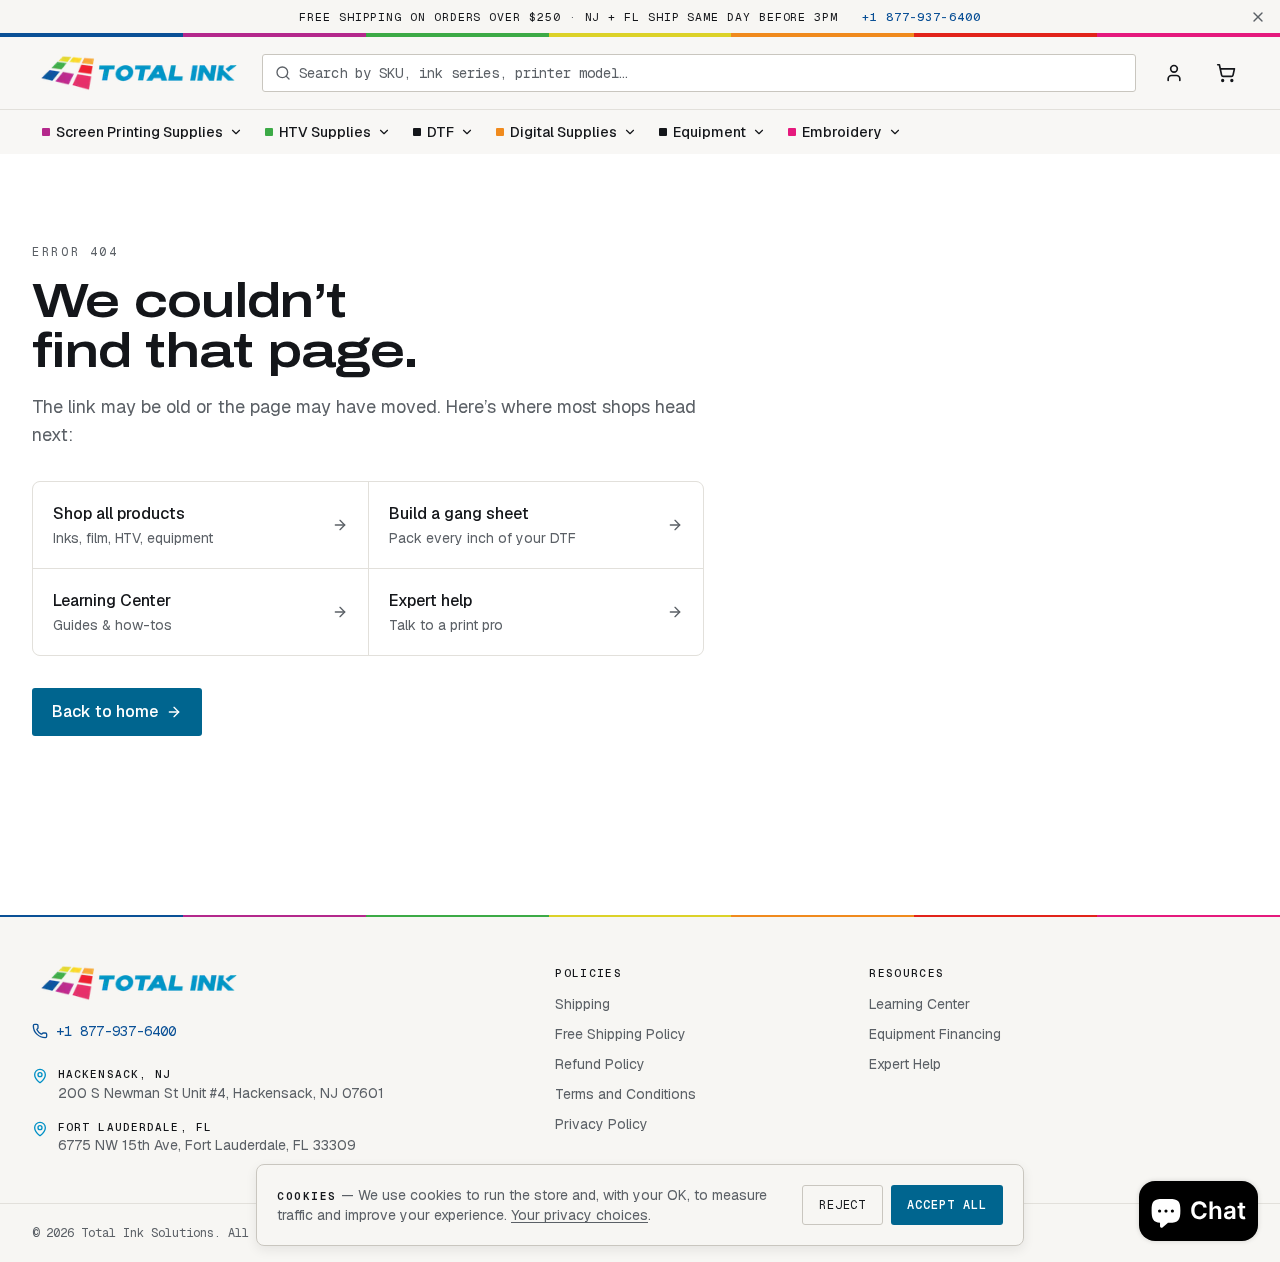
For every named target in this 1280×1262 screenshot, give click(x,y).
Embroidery (842, 132)
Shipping (582, 1004)
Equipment (709, 132)
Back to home (105, 711)
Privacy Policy (601, 1124)
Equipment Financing (935, 1034)
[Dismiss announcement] (1258, 17)
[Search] (283, 73)
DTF (440, 132)
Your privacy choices (579, 1215)
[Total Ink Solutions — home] (139, 73)
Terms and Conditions (625, 1094)
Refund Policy (600, 1064)
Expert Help (905, 1064)
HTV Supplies (325, 132)
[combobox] (711, 73)
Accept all (947, 1205)
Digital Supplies (563, 132)
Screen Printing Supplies (139, 132)
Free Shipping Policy (620, 1034)
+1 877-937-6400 (921, 16)
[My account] (1174, 73)
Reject (843, 1205)
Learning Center (919, 1004)
